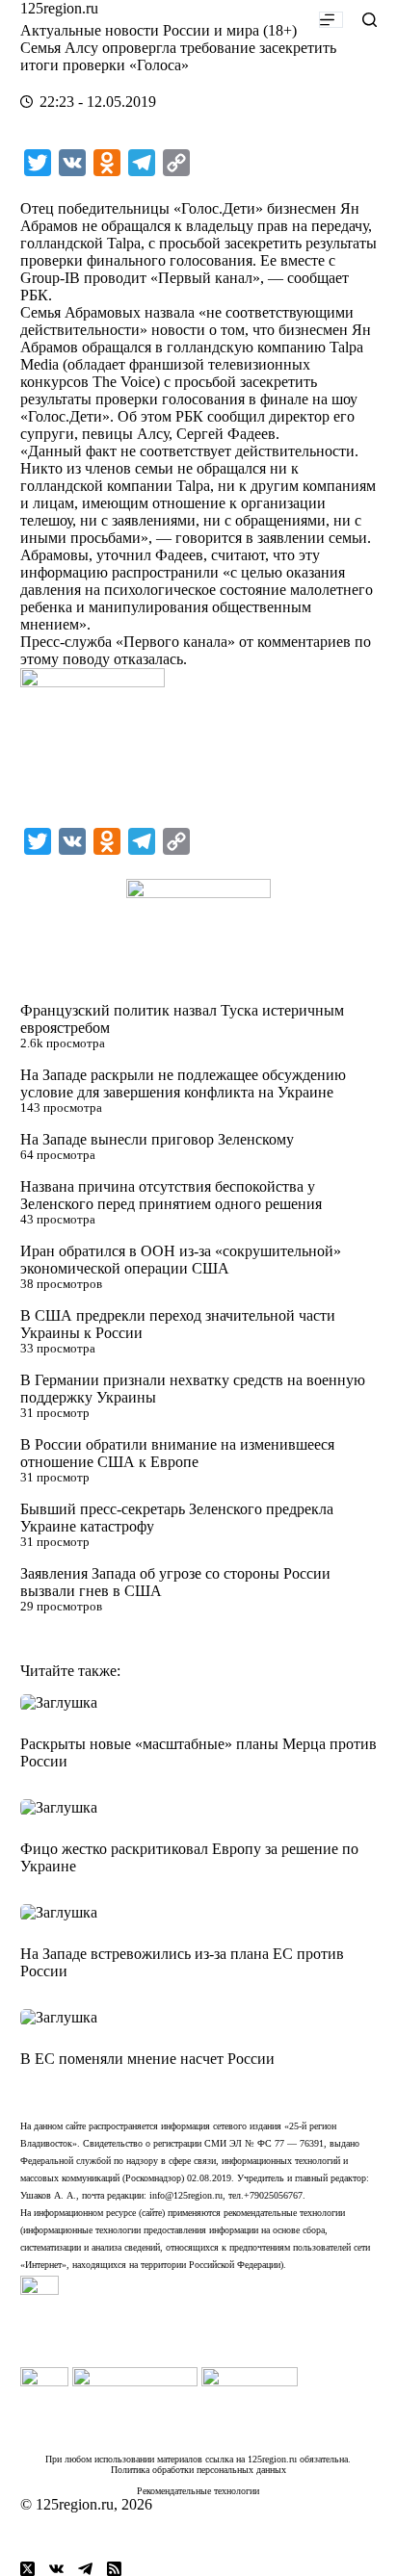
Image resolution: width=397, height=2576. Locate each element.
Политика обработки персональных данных (198, 2470)
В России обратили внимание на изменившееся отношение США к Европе (177, 1453)
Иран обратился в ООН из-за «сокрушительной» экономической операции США (181, 1260)
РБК (34, 295)
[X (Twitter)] (27, 2569)
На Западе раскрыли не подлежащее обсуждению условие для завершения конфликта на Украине (183, 1083)
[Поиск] (370, 20)
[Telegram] (85, 2569)
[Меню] (331, 20)
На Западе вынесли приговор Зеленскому (157, 1139)
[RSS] (114, 2569)
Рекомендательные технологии (198, 2491)
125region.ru (59, 8)
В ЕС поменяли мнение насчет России (147, 2059)
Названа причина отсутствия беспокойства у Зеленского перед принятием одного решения (171, 1195)
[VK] (56, 2569)
